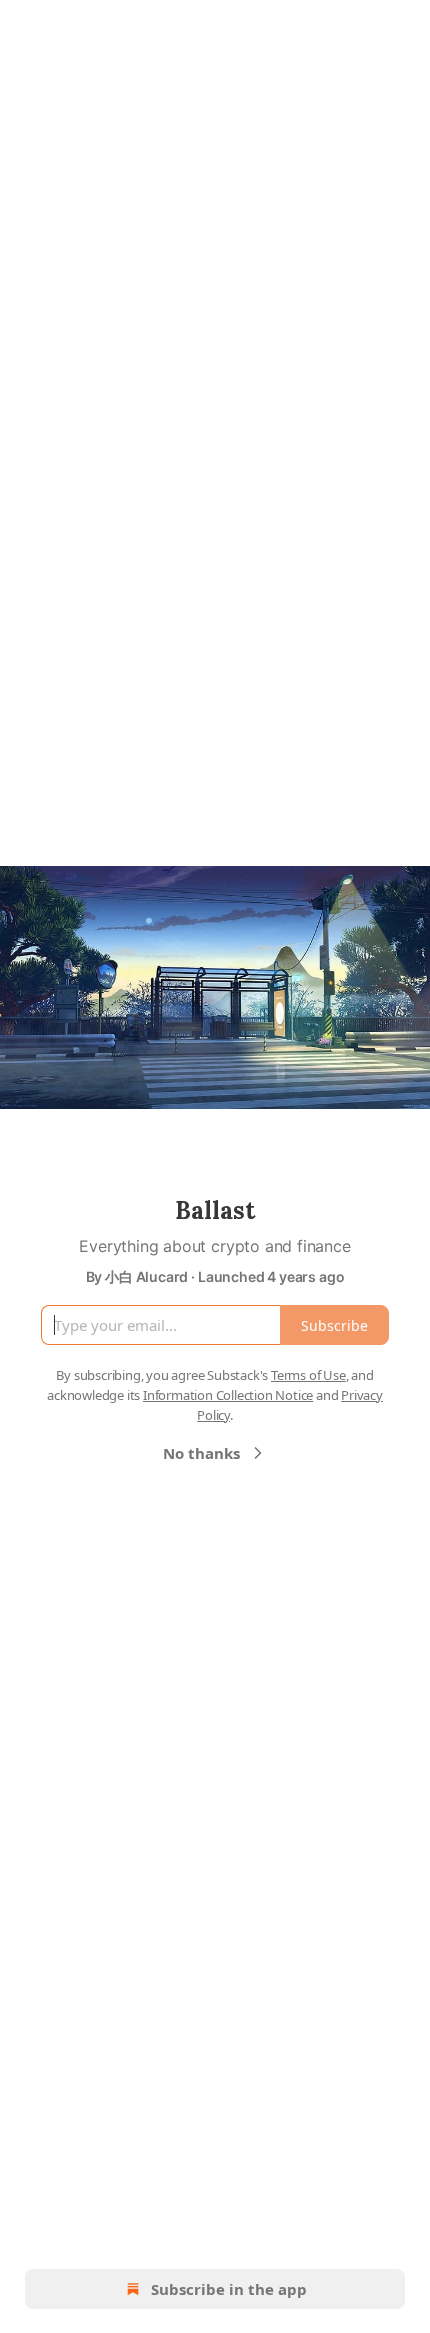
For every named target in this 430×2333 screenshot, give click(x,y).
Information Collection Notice (228, 1395)
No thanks (201, 1453)
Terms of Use (308, 1375)
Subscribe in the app (229, 2289)
